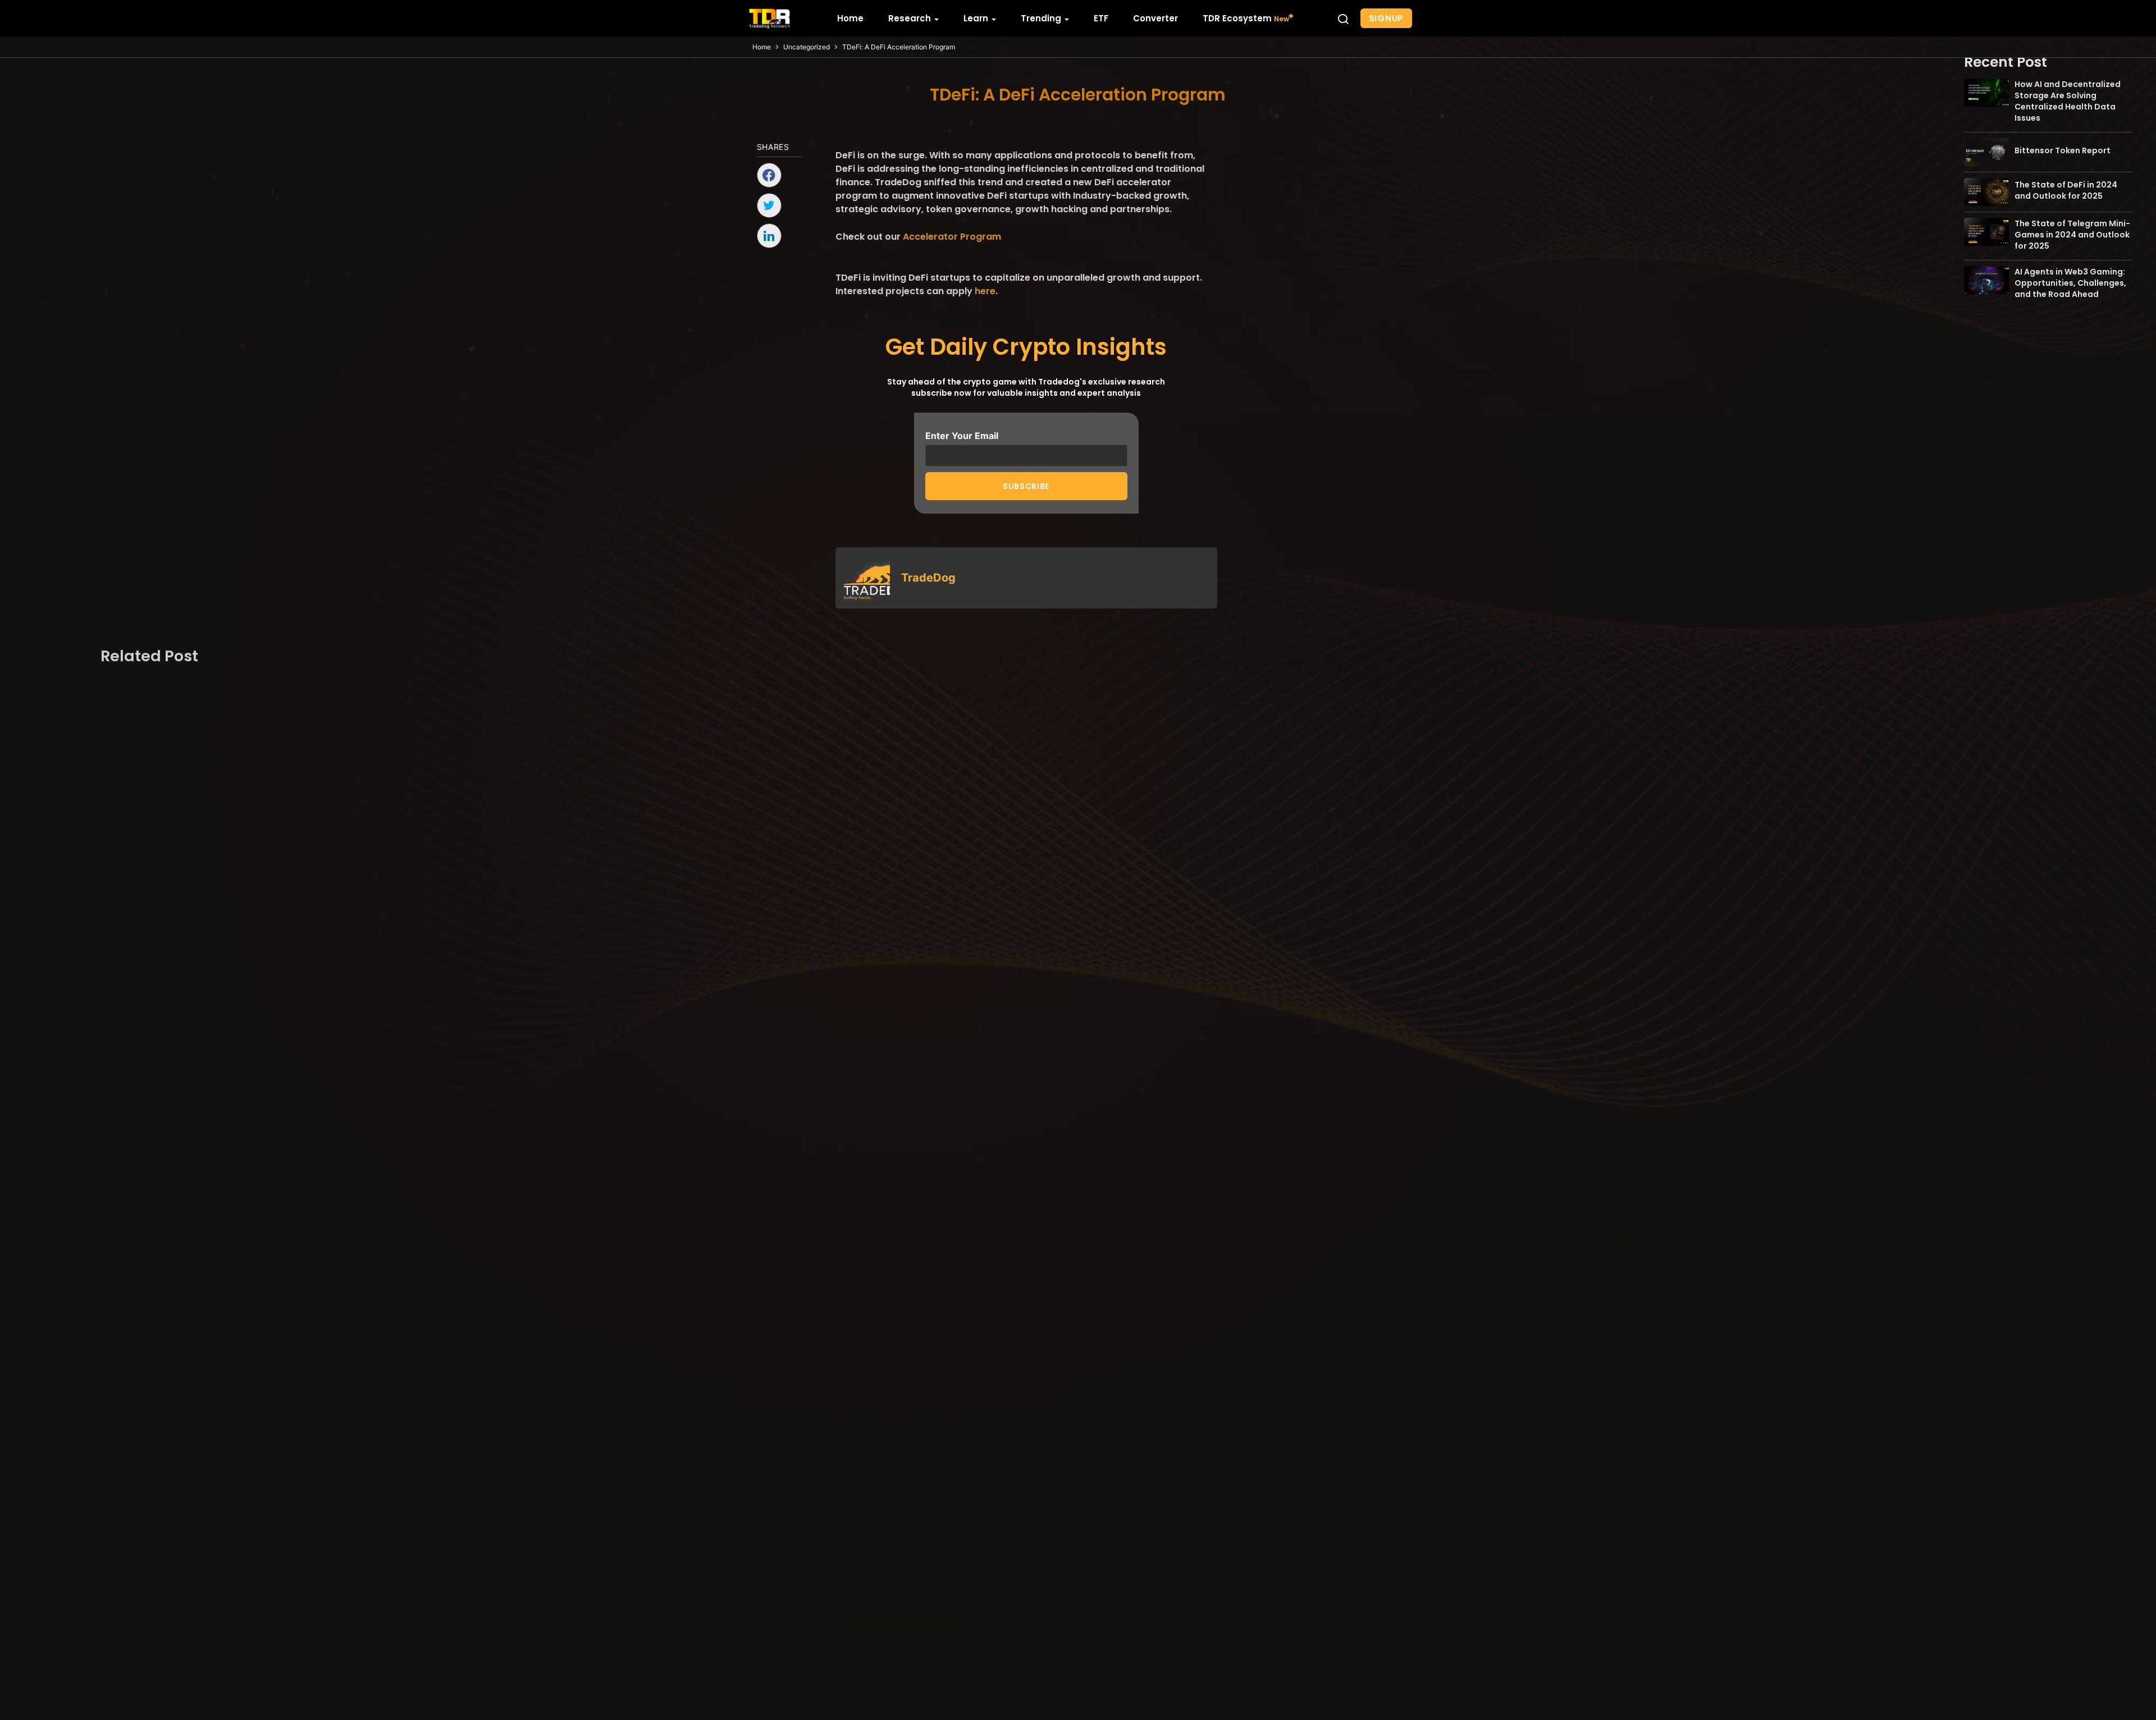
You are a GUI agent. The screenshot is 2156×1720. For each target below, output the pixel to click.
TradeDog (928, 578)
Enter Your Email (962, 436)
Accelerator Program (952, 237)
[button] (1343, 19)
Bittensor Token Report (2063, 150)
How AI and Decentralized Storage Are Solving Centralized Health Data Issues (2068, 101)
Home (762, 47)
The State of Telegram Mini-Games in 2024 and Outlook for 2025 (2072, 235)
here (985, 291)
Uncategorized (807, 47)
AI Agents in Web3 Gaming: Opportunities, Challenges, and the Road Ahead (2070, 283)
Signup (1387, 18)
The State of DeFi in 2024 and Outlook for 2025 (2066, 190)
